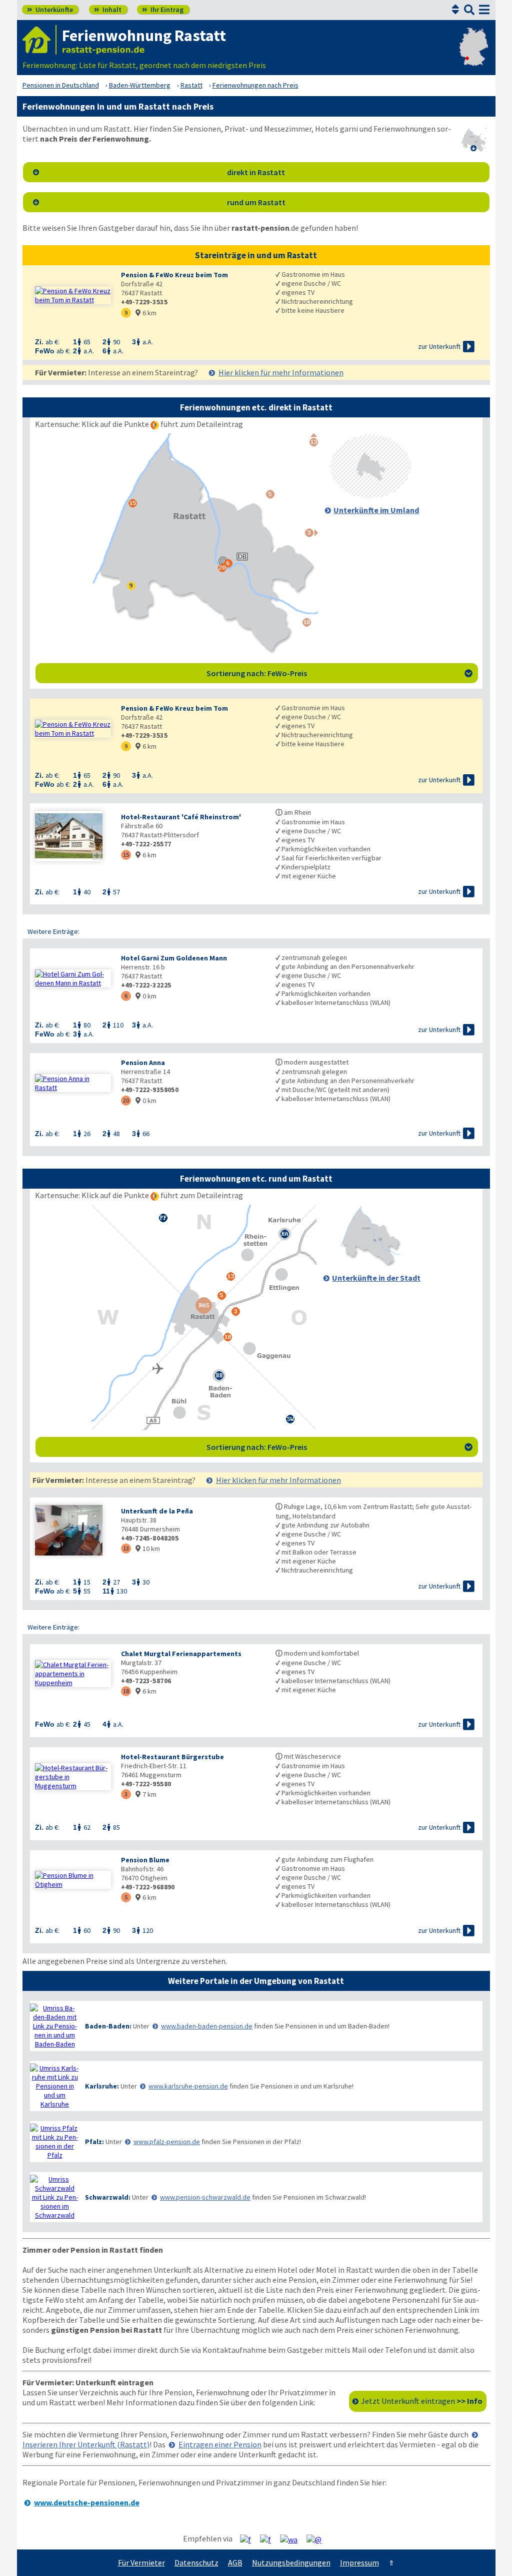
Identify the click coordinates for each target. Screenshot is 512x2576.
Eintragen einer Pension (220, 2444)
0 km (146, 996)
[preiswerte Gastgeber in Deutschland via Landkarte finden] (474, 55)
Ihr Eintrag (163, 10)
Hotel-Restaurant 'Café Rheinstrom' (181, 817)
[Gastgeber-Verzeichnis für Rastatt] (39, 40)
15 (126, 855)
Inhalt (108, 10)
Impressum (359, 2562)
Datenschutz (196, 2562)
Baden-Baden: (108, 2026)
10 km (148, 1549)
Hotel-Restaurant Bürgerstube (172, 1757)
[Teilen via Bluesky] (269, 2539)
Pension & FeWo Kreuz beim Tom (174, 275)
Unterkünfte (50, 10)
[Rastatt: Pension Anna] (73, 1083)
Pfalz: (94, 2142)
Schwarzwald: (108, 2197)
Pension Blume (145, 1860)
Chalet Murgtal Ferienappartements (181, 1654)
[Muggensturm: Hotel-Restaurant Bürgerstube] (73, 1777)
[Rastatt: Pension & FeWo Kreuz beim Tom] (73, 295)
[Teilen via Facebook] (249, 2539)
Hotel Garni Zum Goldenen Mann (174, 958)
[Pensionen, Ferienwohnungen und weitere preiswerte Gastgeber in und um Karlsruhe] (55, 2086)
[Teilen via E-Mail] (318, 2539)
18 (126, 1691)
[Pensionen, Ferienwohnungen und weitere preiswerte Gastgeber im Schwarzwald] (55, 2197)
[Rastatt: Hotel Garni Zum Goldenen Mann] (73, 978)
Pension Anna (143, 1063)
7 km (146, 1794)
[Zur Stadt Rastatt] (370, 1263)
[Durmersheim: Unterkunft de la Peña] (73, 1531)
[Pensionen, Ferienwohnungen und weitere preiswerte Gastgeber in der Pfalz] (55, 2142)
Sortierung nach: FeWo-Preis (339, 673)
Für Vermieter (141, 2562)
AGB (235, 2562)
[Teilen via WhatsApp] (292, 2539)
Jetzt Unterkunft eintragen (422, 2401)
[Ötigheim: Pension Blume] (73, 1880)
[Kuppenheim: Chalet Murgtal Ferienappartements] (73, 1674)
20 (126, 1100)
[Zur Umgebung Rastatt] (370, 495)
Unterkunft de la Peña (157, 1511)
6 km (146, 313)
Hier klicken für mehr (281, 372)
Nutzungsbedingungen (291, 2562)
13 (126, 1548)
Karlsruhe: (102, 2086)
